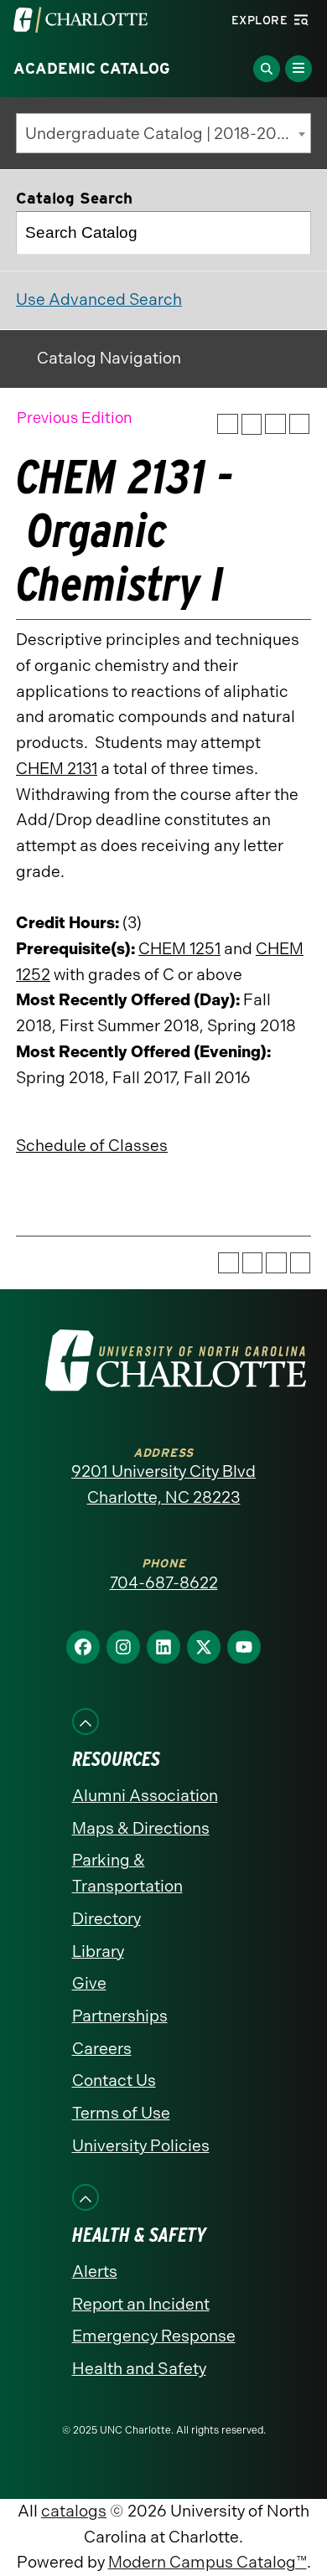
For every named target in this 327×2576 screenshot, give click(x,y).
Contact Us (114, 2080)
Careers (102, 2049)
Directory (106, 1919)
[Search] (290, 233)
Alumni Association (145, 1796)
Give (89, 1983)
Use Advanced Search (99, 299)
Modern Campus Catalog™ (208, 2562)
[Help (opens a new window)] (300, 424)
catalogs (74, 2511)
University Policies (141, 2146)
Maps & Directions (141, 1828)
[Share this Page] (252, 424)
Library (98, 1951)
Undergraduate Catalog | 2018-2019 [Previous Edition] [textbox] (168, 134)
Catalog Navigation (109, 358)
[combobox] (163, 133)
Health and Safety (139, 2369)
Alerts (95, 2271)
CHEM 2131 (57, 769)
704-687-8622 (164, 1583)
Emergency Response (154, 2336)
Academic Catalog (92, 69)
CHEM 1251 (179, 949)
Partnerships (120, 2016)
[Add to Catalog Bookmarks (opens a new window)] (228, 424)
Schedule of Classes (92, 1146)
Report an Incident (141, 2304)
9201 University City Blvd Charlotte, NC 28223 (163, 1484)
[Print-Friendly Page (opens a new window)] (275, 424)
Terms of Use (121, 2113)
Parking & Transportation (127, 1873)
